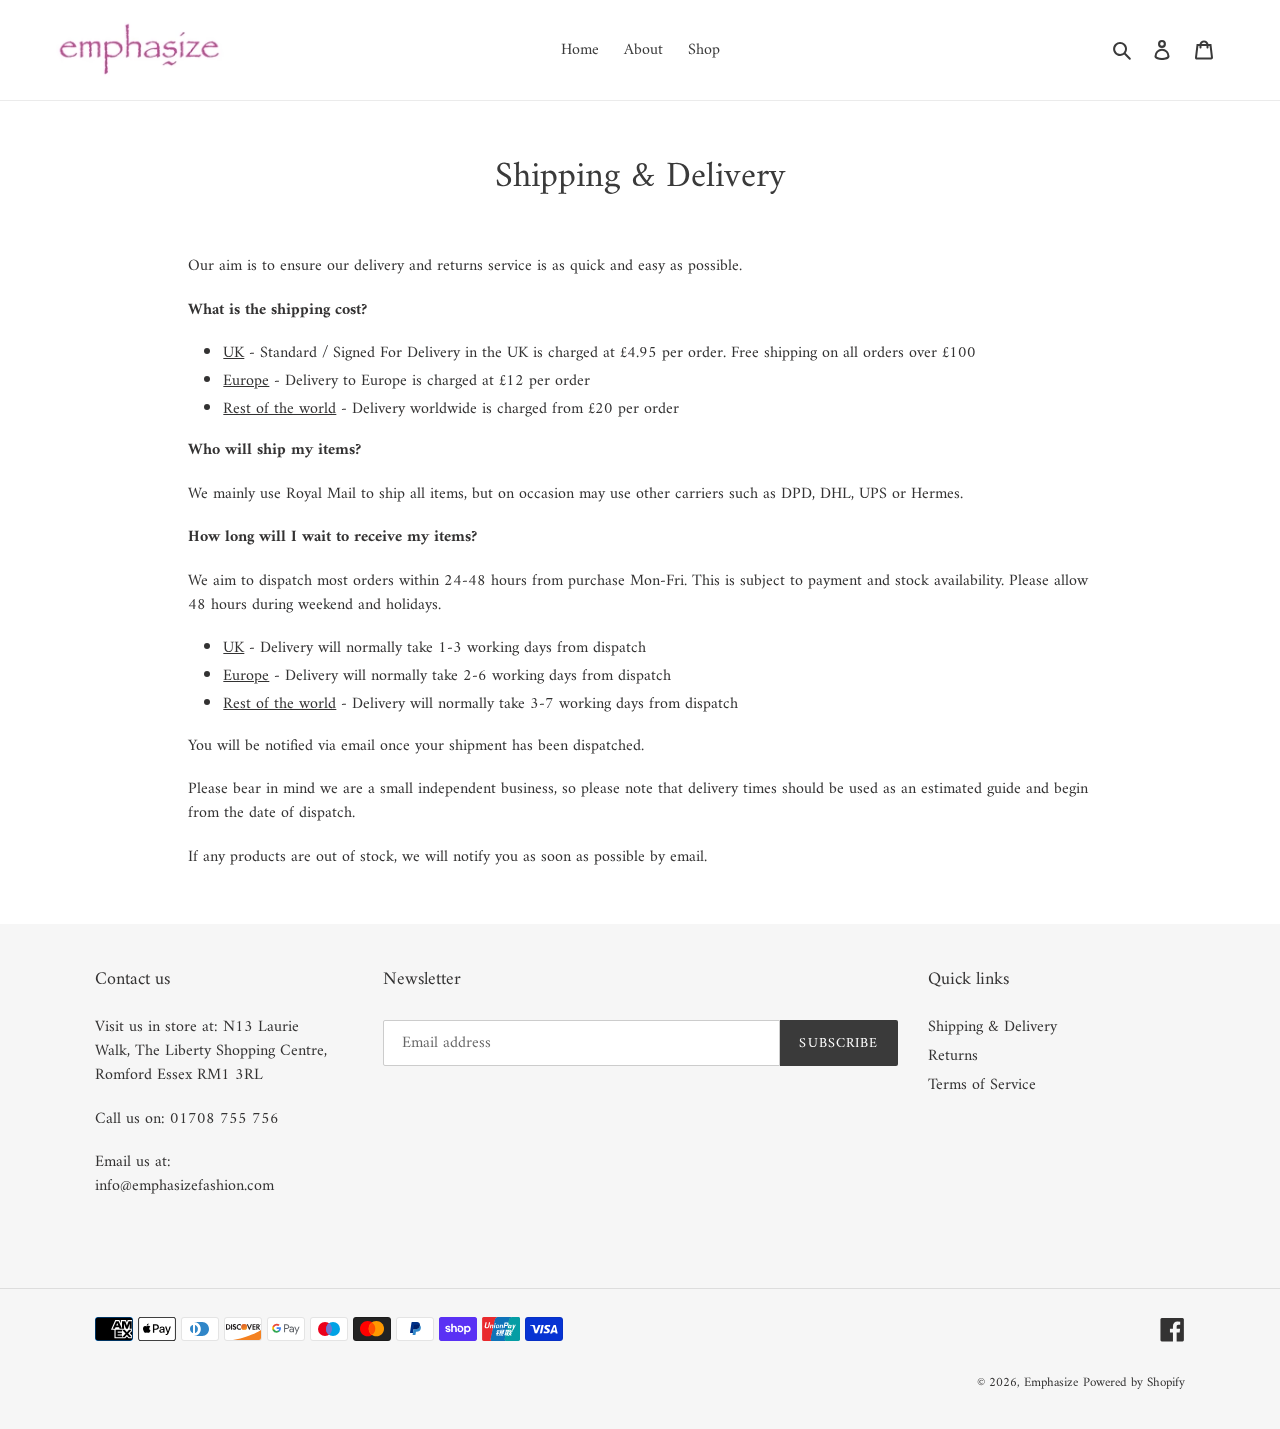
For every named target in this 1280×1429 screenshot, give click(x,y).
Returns (953, 1056)
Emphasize (1051, 1382)
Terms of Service (982, 1085)
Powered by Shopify (1134, 1382)
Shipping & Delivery (992, 1027)
